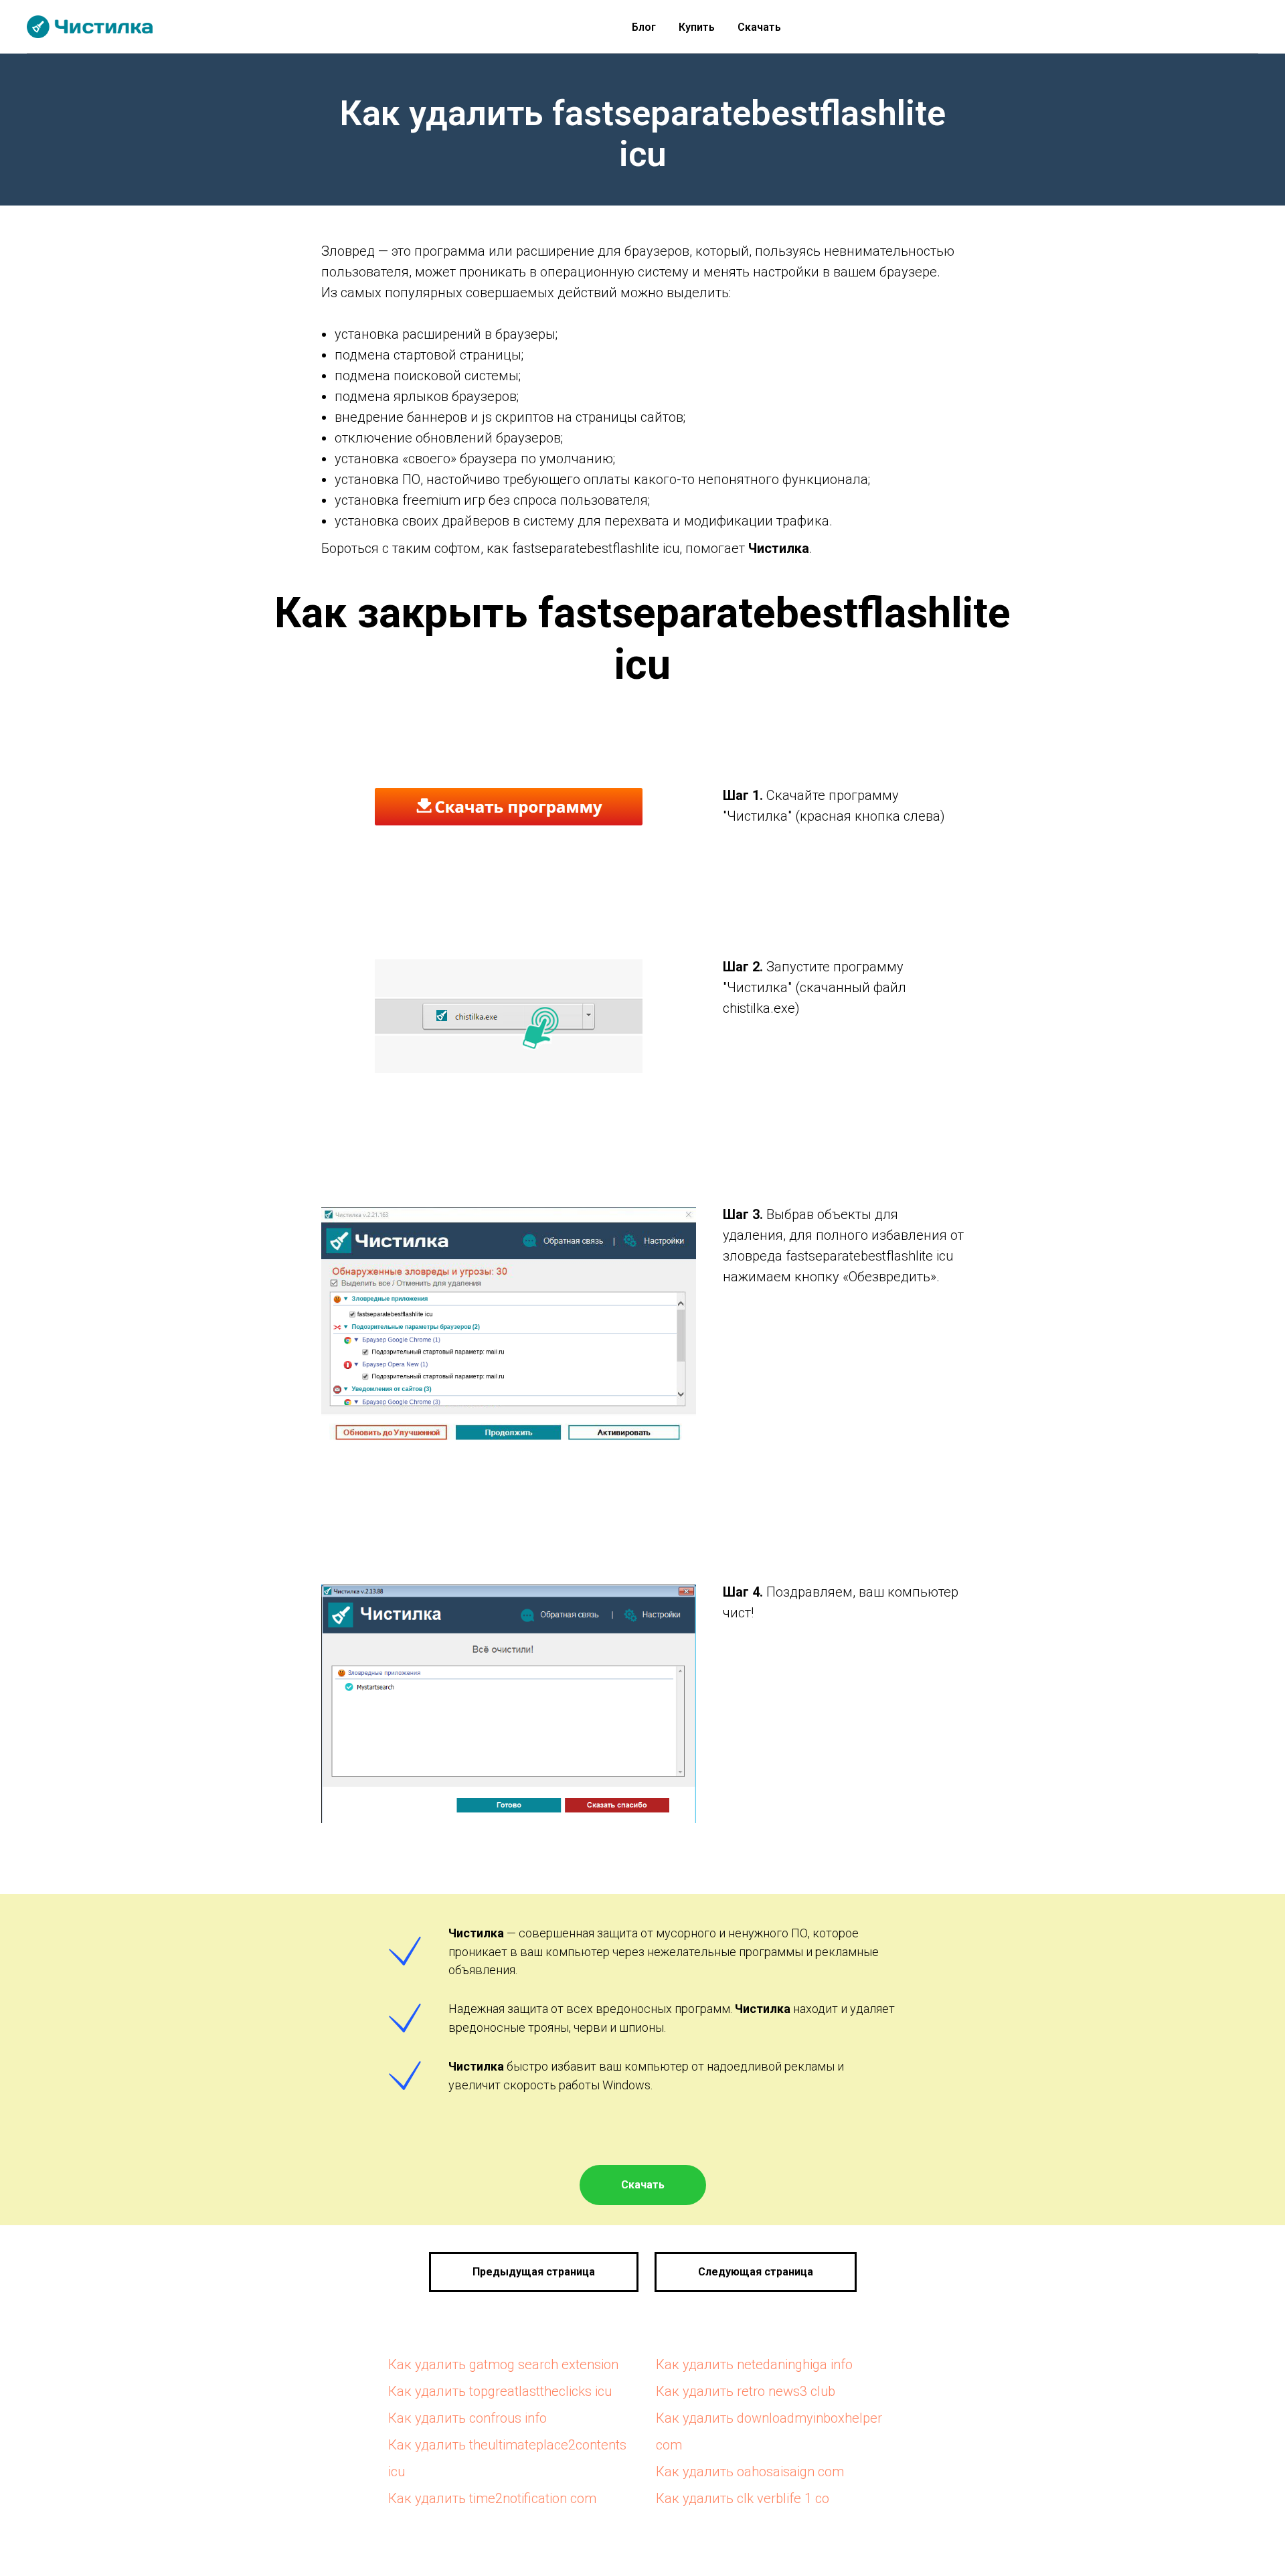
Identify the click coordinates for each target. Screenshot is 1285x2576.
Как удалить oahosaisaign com (750, 2472)
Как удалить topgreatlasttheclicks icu (500, 2391)
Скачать (759, 27)
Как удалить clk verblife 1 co (743, 2498)
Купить (697, 27)
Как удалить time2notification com (492, 2498)
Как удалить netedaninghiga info (754, 2364)
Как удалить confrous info (467, 2418)
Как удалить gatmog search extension (503, 2364)
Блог (644, 27)
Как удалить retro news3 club (746, 2391)
